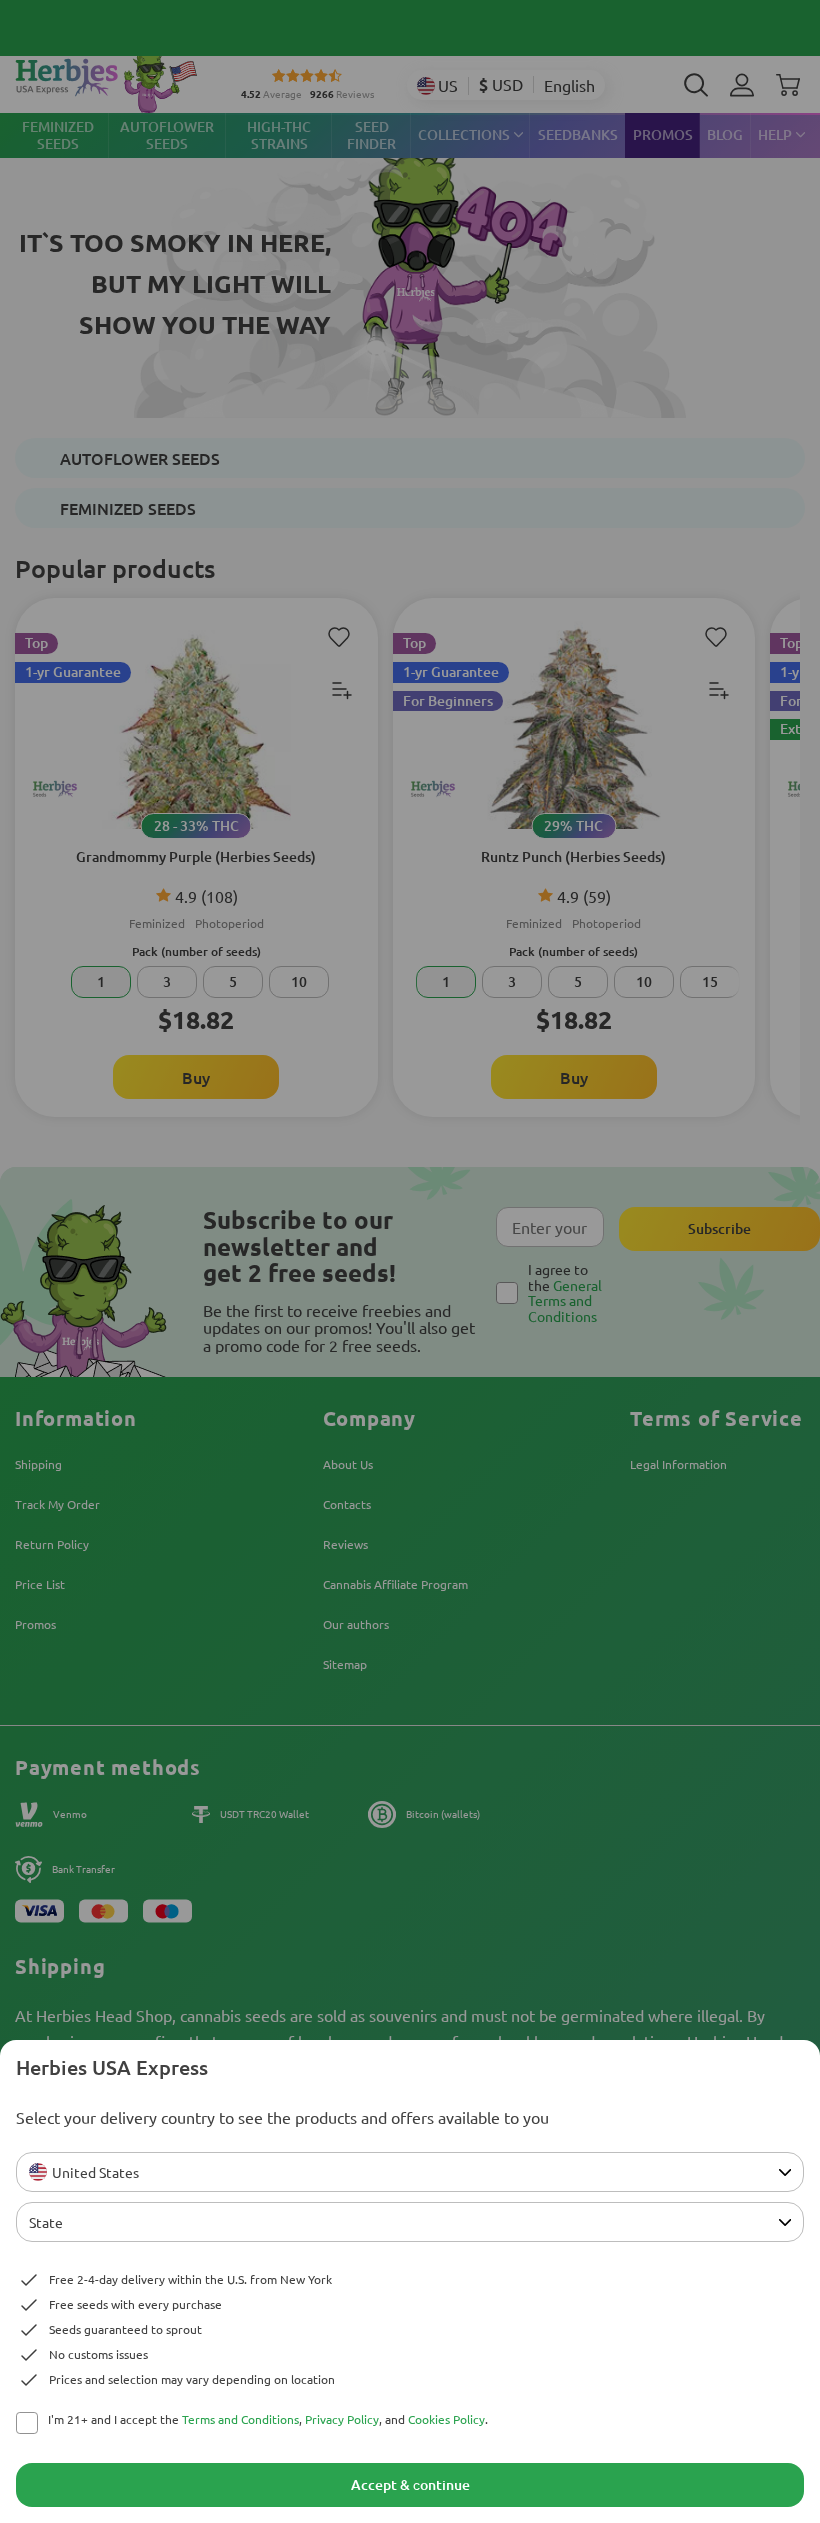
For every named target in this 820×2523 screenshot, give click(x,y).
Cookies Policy (446, 2419)
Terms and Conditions (240, 2419)
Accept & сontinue (410, 2484)
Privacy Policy (342, 2419)
